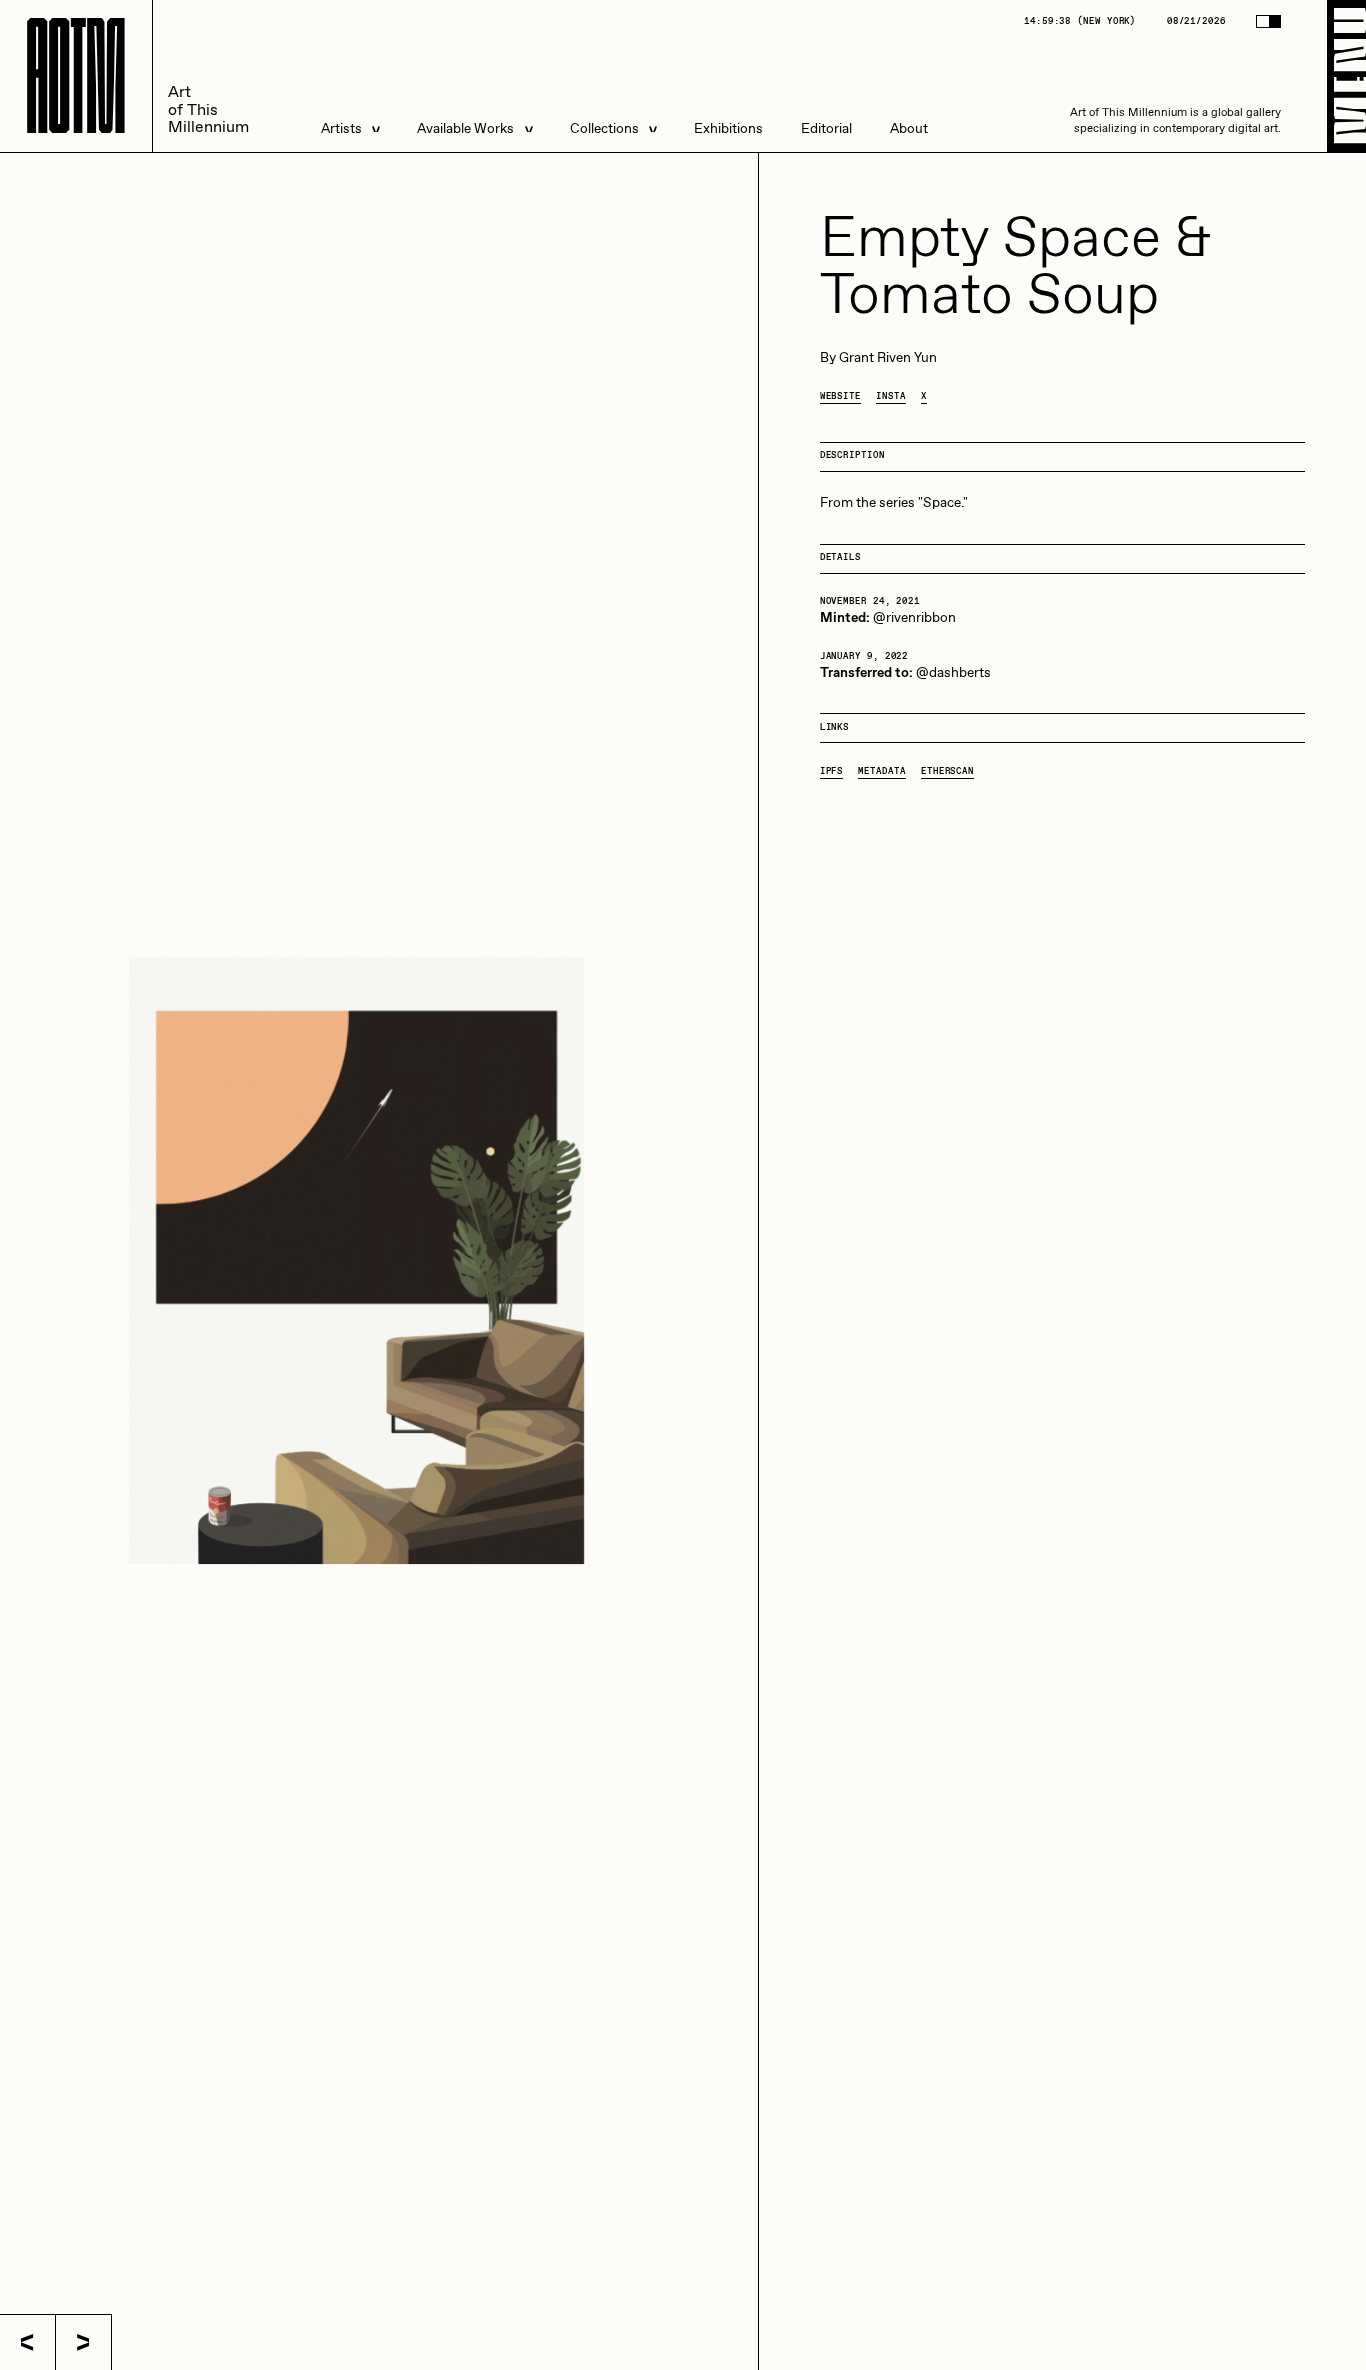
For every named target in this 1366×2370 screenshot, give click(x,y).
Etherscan (947, 772)
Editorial (826, 129)
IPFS (832, 772)
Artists (341, 129)
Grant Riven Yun (888, 358)
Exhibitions (728, 129)
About (909, 129)
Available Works (465, 129)
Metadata (881, 772)
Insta (891, 397)
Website (840, 397)
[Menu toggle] (1346, 76)
